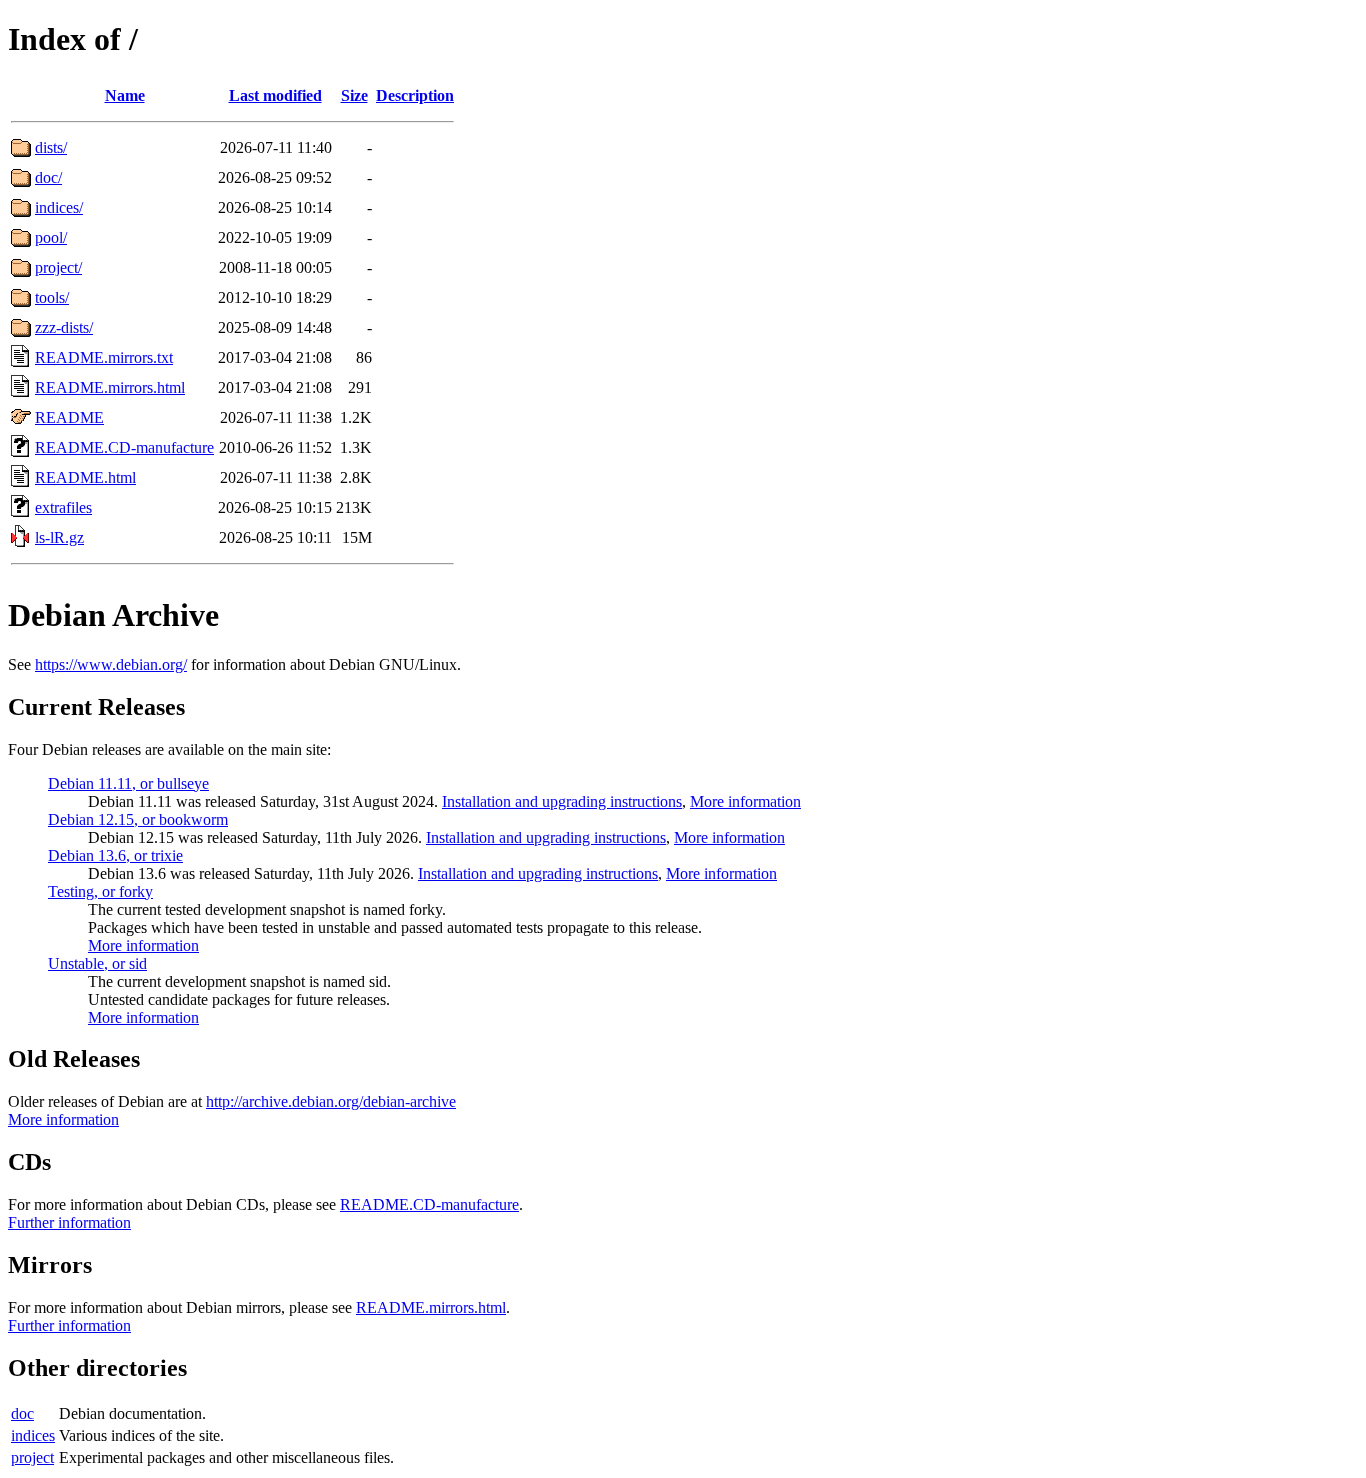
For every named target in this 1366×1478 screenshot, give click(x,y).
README (69, 417)
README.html (85, 477)
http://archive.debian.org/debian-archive (331, 1101)
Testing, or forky (100, 891)
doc (22, 1413)
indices (33, 1435)
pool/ (51, 237)
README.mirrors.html (110, 387)
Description (415, 95)
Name (125, 95)
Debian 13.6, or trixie (115, 855)
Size (354, 95)
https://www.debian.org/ (111, 664)
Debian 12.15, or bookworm (138, 819)
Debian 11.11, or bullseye (128, 783)
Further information (69, 1222)
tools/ (52, 297)
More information (745, 801)
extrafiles (63, 507)
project (32, 1457)
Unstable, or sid (97, 963)
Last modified (275, 95)
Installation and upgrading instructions (562, 801)
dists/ (51, 147)
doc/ (48, 177)
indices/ (59, 207)
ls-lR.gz (59, 537)
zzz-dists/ (64, 327)
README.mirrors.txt (104, 357)
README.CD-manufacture (124, 447)
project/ (58, 267)
